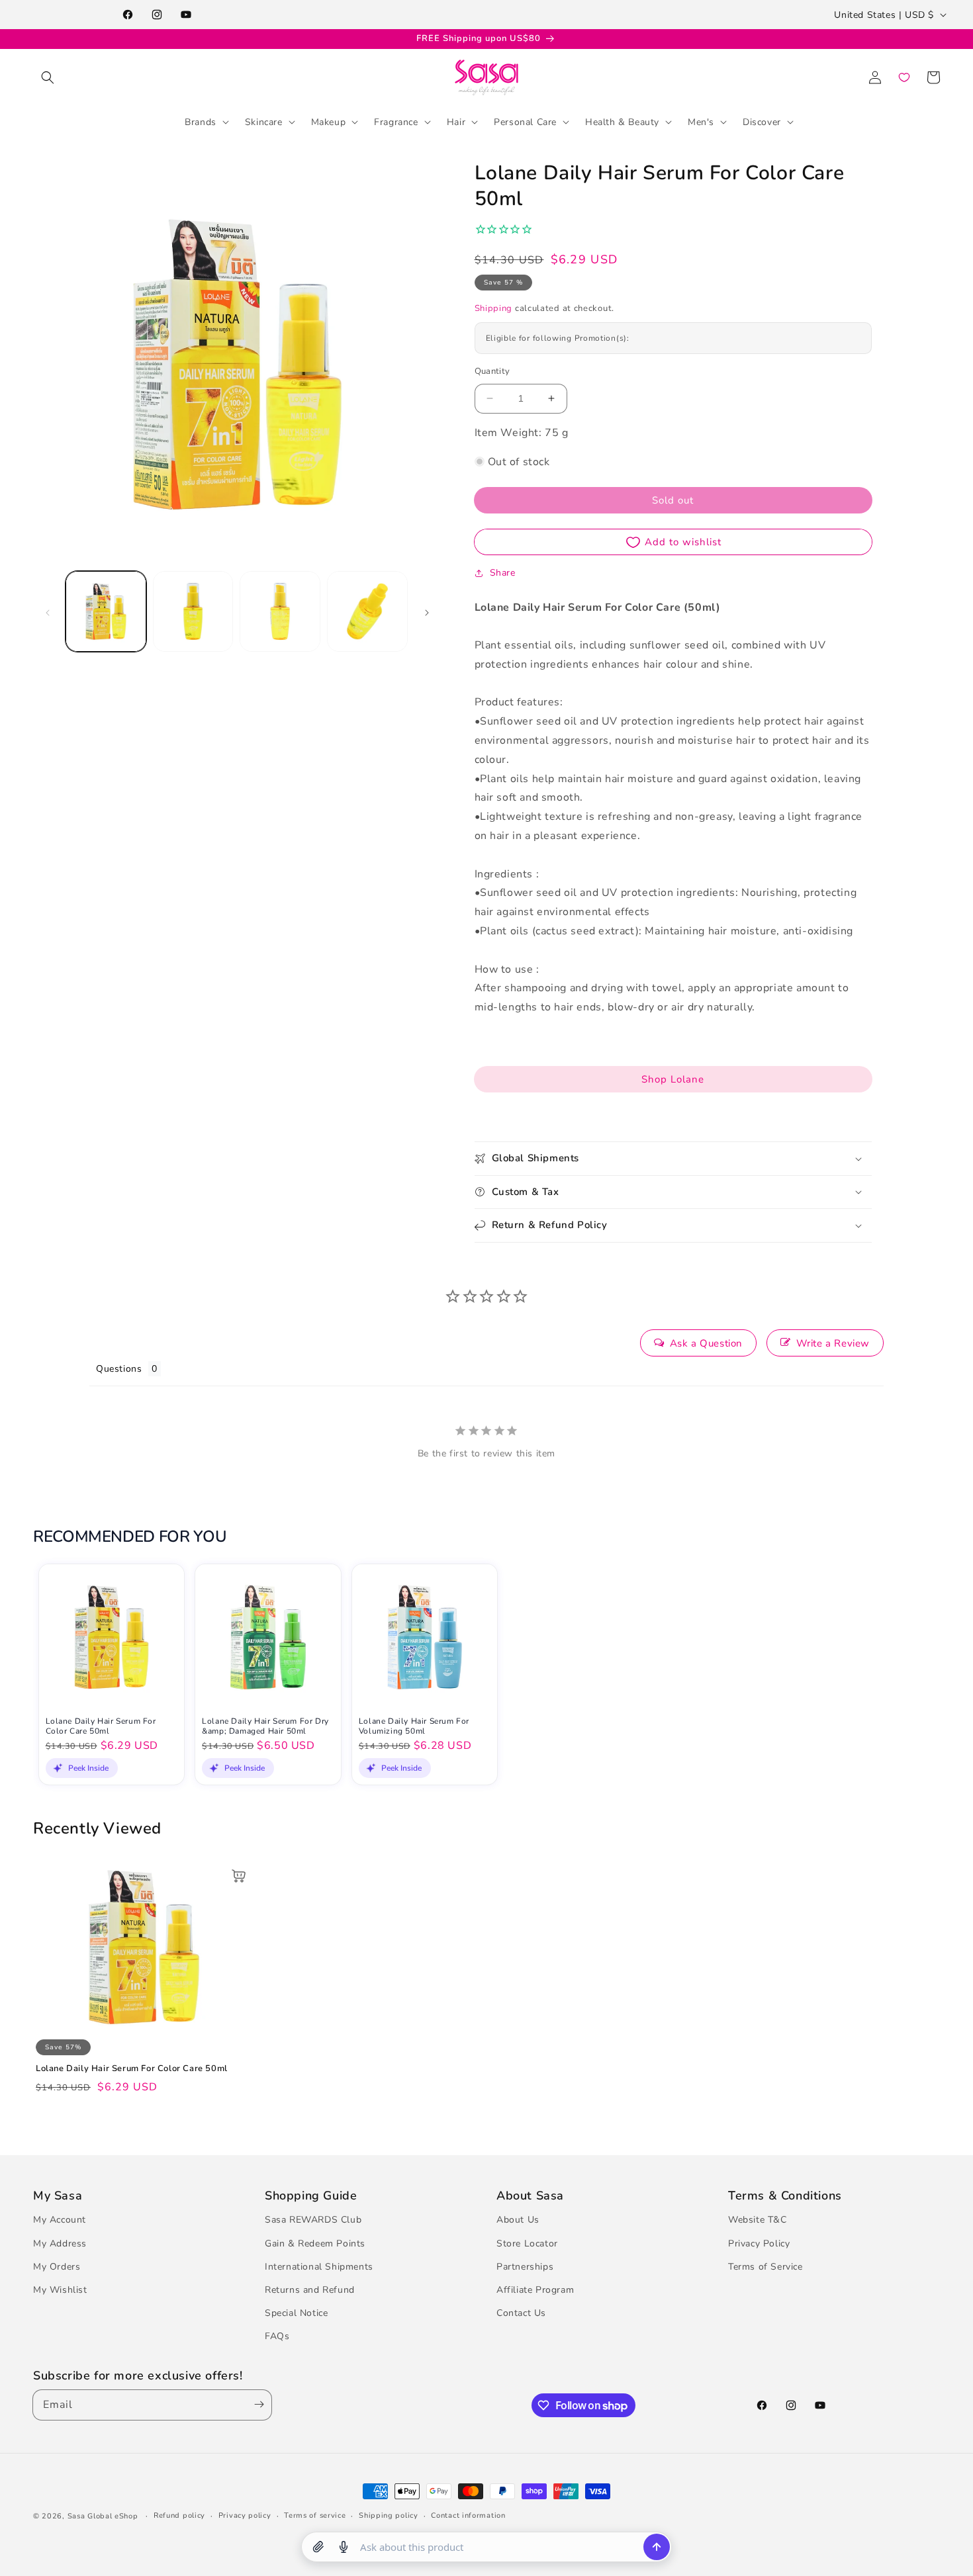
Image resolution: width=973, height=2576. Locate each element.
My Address (60, 2243)
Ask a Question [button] (706, 1343)
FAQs (277, 2337)
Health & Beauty (622, 121)
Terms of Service (765, 2267)
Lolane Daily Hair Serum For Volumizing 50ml (414, 1727)
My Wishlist (60, 2290)
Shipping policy (389, 2515)
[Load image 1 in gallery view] (106, 611)
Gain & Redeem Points (315, 2243)
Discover (762, 121)
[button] (48, 77)
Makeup (329, 121)
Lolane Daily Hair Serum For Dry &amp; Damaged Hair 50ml (265, 1727)
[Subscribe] (256, 2405)
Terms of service (315, 2515)
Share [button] (503, 573)
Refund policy (179, 2515)
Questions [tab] (119, 1369)
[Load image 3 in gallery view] (280, 611)
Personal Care (525, 121)
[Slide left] (48, 611)
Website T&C (758, 2220)
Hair (456, 121)
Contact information (468, 2515)
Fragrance (396, 121)
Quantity (492, 371)
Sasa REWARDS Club (313, 2220)
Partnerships (525, 2267)
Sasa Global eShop (103, 2516)
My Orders (57, 2267)
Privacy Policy (759, 2243)
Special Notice (296, 2314)
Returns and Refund (310, 2290)
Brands (201, 121)
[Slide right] (427, 611)
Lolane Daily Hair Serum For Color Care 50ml (101, 1727)
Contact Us (521, 2314)
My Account (60, 2220)
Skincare (264, 121)
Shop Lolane (673, 1079)
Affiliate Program (535, 2290)
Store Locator (527, 2243)
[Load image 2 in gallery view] (193, 611)
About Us (518, 2220)
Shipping (494, 308)
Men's (701, 121)
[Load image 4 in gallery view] (367, 611)
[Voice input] (344, 2547)
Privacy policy (245, 2515)
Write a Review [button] (833, 1343)
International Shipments (319, 2267)
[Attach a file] (318, 2547)
